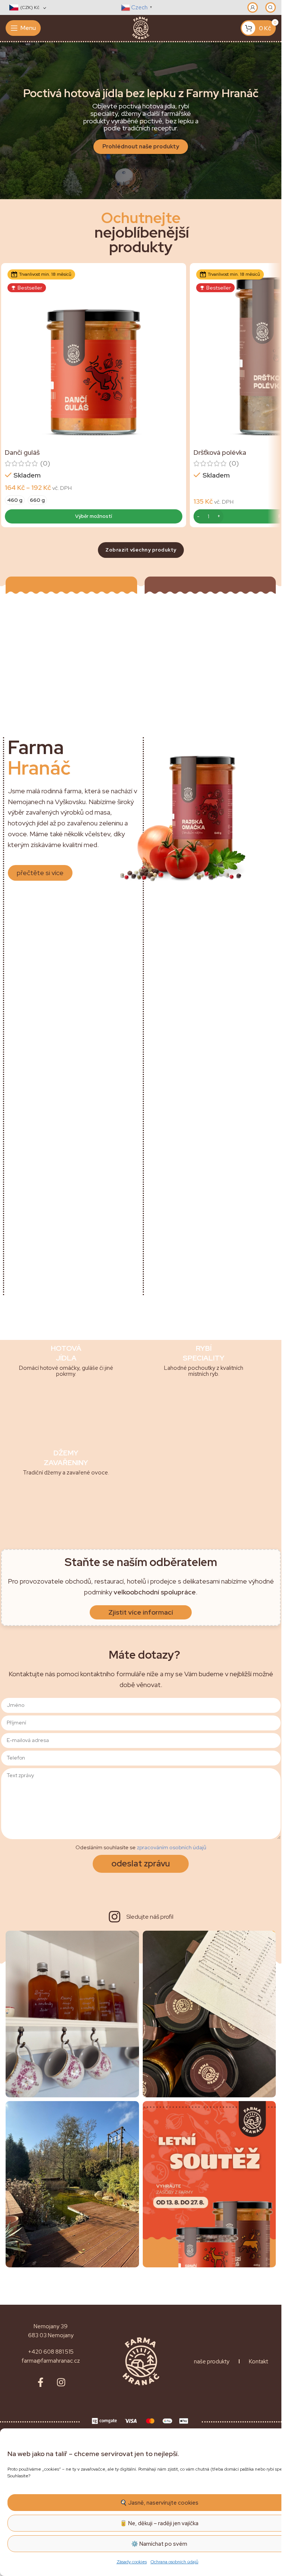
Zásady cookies (132, 2562)
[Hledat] (271, 7)
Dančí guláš (22, 452)
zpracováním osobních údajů (172, 1847)
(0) (45, 463)
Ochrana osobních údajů (175, 2562)
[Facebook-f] (40, 2382)
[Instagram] (61, 2382)
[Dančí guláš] (94, 356)
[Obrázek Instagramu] (72, 2014)
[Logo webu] (141, 27)
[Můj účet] (253, 7)
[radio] (15, 500)
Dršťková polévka (220, 452)
